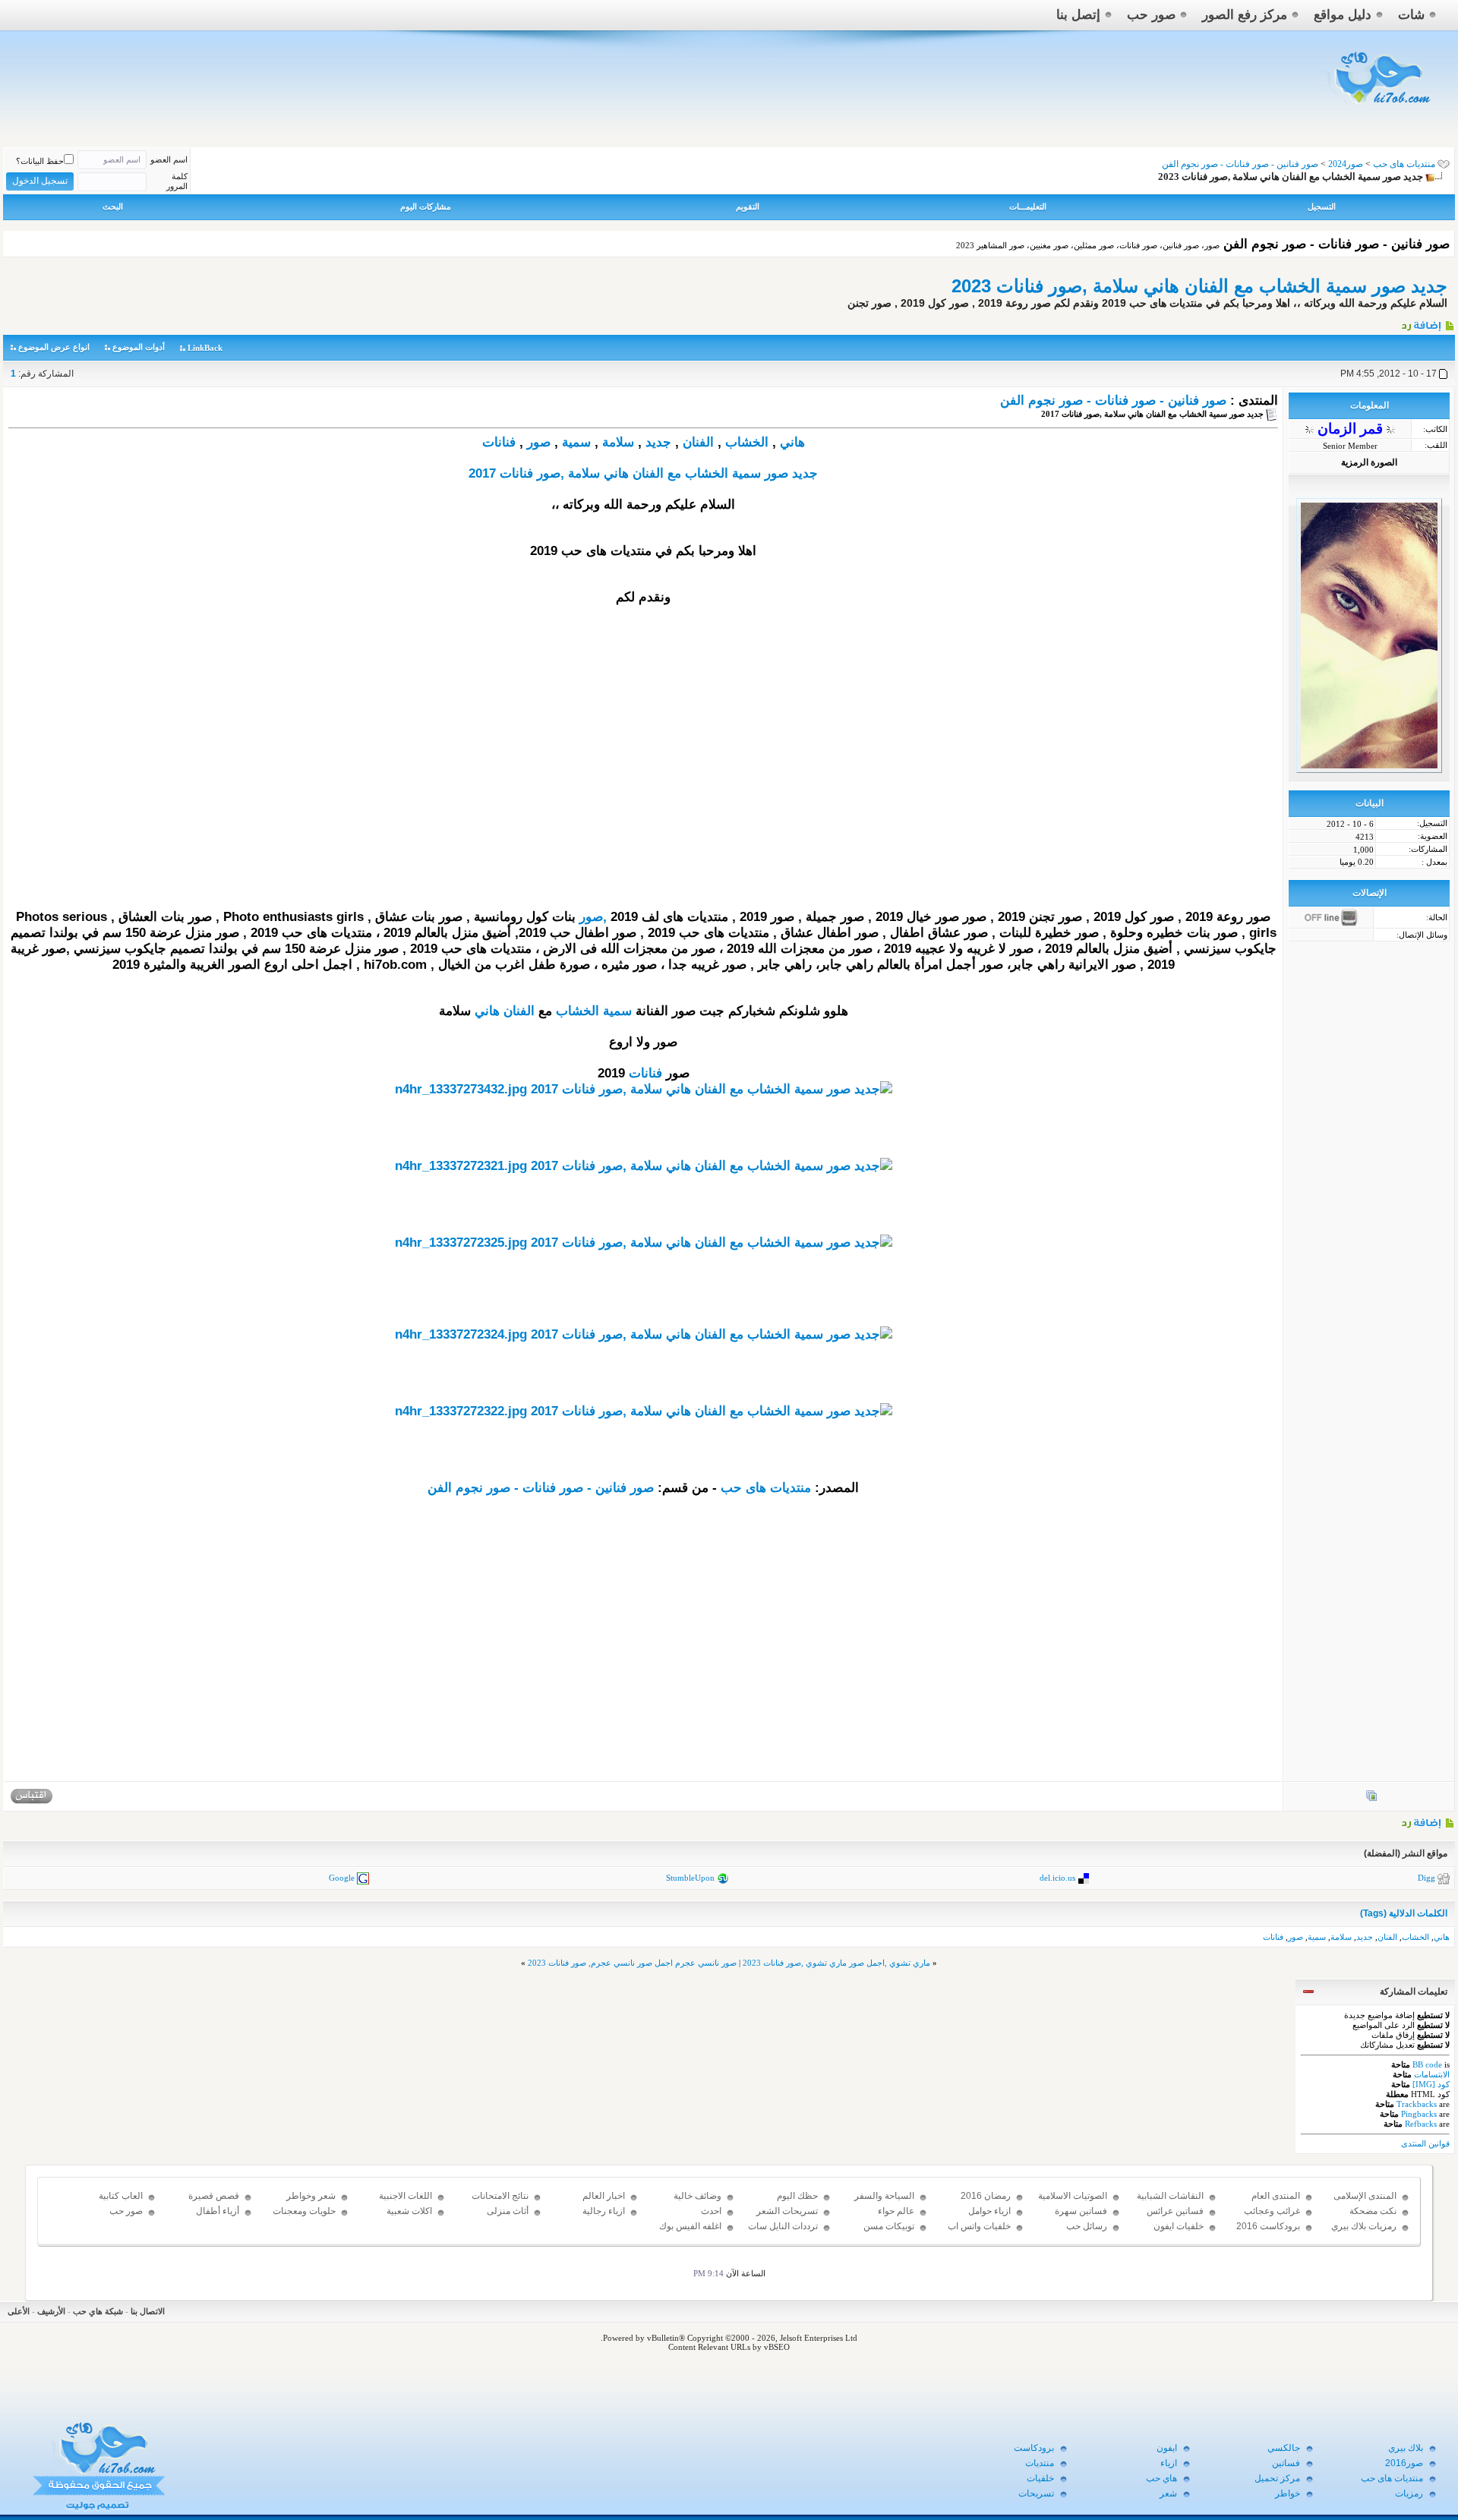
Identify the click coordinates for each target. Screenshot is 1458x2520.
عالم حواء (896, 2211)
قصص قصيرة (214, 2196)
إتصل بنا (1078, 15)
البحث (113, 207)
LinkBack (205, 348)
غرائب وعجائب (1272, 2211)
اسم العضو (169, 159)
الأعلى (19, 2311)
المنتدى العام (1276, 2196)
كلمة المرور (177, 181)
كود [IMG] (1431, 2084)
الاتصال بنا (148, 2311)
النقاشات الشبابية (1170, 2196)
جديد (658, 442)
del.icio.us (1057, 1878)
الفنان (698, 442)
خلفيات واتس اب (979, 2226)
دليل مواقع (1343, 15)
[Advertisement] (643, 803)
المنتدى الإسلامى (1365, 2196)
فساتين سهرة (1081, 2211)
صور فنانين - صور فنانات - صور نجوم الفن (1113, 401)
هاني (792, 442)
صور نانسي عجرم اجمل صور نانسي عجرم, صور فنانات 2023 (632, 1963)
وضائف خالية (697, 2196)
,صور (593, 917)
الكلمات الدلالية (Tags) (1404, 1913)
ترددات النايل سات (783, 2226)
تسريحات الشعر (787, 2211)
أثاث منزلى (508, 2211)
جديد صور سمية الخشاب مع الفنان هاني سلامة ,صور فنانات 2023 (1199, 286)
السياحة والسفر (884, 2196)
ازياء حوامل (989, 2211)
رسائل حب (1087, 2226)
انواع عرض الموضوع (54, 347)
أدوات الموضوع (139, 347)
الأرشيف (51, 2311)
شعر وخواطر (311, 2196)
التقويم (748, 207)
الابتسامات (1432, 2074)
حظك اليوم (797, 2196)
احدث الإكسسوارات (696, 2218)
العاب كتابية (121, 2196)
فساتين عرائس (1175, 2211)
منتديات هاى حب (1404, 164)
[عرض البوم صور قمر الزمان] (1371, 1799)
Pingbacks (1419, 2114)
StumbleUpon (690, 1878)
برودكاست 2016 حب (1268, 2233)
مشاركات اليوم (426, 207)
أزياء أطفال (218, 2211)
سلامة (618, 442)
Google (342, 1878)
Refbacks (1421, 2124)
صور (539, 442)
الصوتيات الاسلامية (1073, 2196)
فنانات (499, 442)
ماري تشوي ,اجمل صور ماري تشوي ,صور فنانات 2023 (836, 1963)
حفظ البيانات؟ (40, 161)
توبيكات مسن (889, 2226)
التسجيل (1322, 207)
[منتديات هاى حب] (1380, 107)
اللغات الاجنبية (406, 2196)
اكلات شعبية (409, 2211)
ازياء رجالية (604, 2211)
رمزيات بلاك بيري (1364, 2226)
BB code (1427, 2064)
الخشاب (747, 442)
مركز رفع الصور (1245, 15)
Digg (1426, 1878)
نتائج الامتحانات (500, 2196)
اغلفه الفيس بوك (690, 2226)
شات (1411, 15)
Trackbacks (1417, 2104)
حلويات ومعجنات (304, 2211)
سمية (576, 442)
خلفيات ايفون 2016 (1179, 2233)
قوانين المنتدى (1425, 2143)
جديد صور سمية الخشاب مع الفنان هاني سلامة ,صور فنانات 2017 (643, 473)
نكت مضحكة (1373, 2211)
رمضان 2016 (986, 2196)
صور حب (1151, 15)
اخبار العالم (604, 2196)
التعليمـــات (1028, 207)
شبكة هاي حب (98, 2311)
